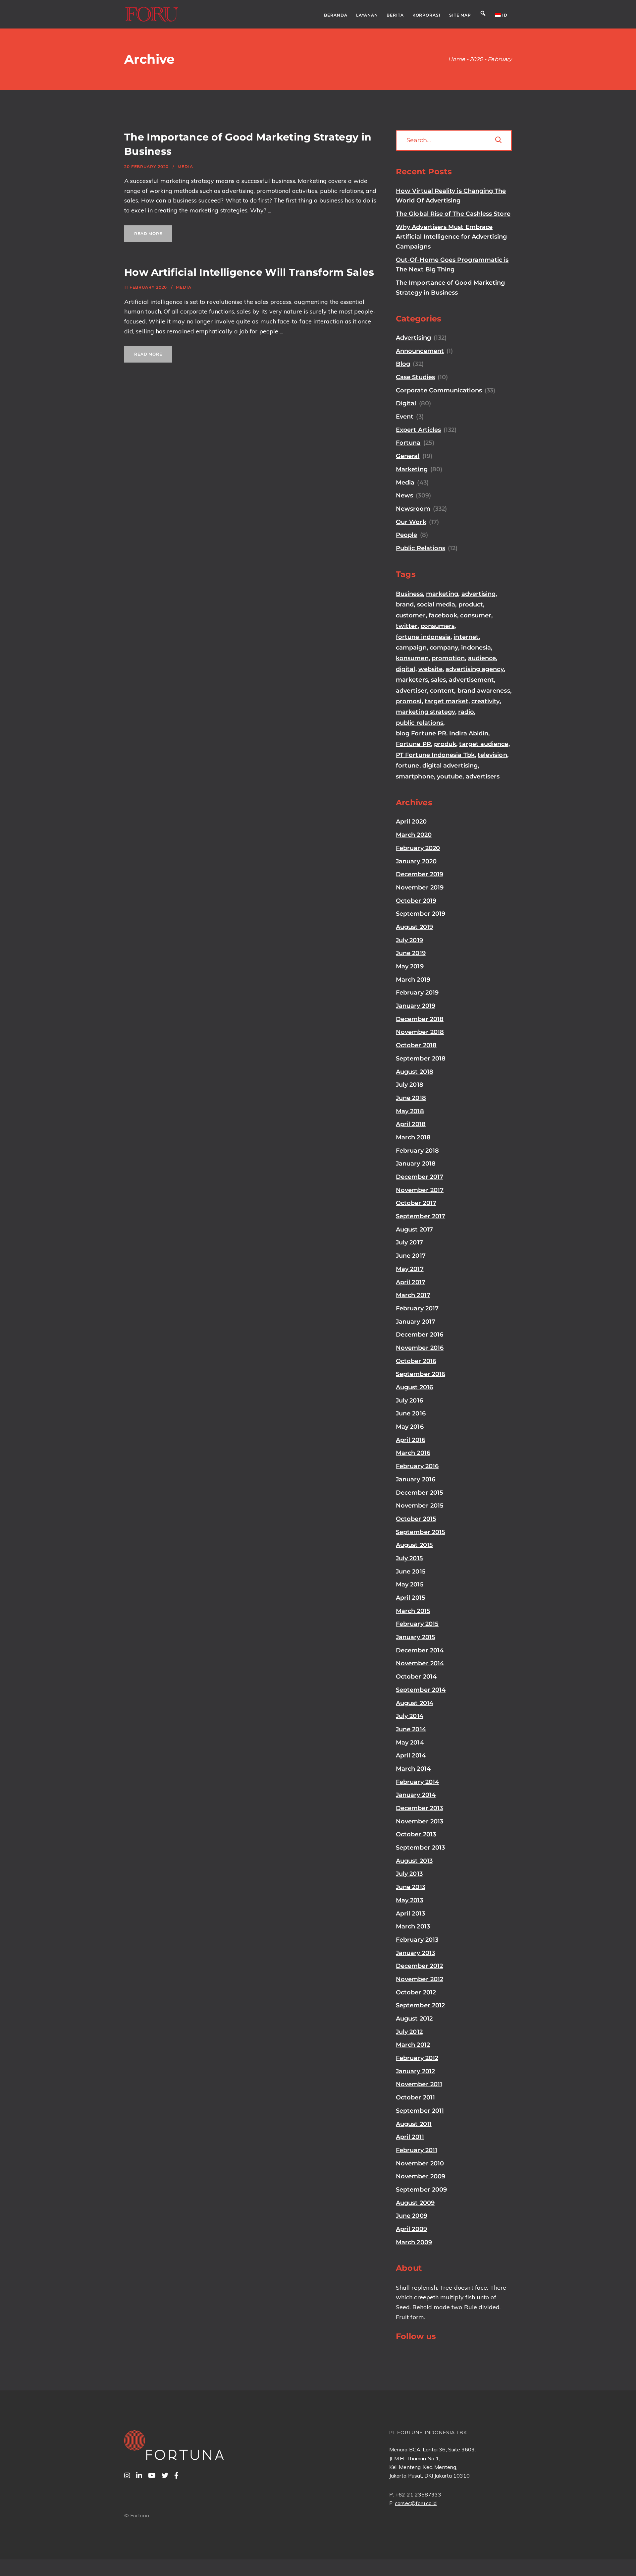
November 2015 (420, 1506)
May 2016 (410, 1427)
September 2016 (421, 1374)
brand (405, 604)
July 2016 (409, 1401)
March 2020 (414, 835)
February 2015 (417, 1624)
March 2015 (413, 1611)
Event (405, 417)
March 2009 (414, 2242)
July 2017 (409, 1242)
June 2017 (411, 1256)
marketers (412, 680)
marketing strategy (425, 712)
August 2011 (414, 2124)
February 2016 (417, 1466)
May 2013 (410, 1900)
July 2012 (409, 2032)
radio (466, 712)
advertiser (411, 691)
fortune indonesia (423, 637)
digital (406, 669)
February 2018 (417, 1151)
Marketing (412, 469)
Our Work (411, 522)
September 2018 (421, 1059)
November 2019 (420, 887)
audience (482, 658)
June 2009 (412, 2216)
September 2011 (420, 2111)
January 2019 (416, 1006)
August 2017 (414, 1230)
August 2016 (414, 1387)
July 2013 (409, 1874)
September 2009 (421, 2190)
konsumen (412, 658)
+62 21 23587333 (418, 2494)
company (444, 648)
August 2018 (415, 1072)
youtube (450, 776)
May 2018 (410, 1111)
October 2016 (416, 1361)
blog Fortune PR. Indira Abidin (442, 733)
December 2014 (420, 1650)
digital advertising (450, 766)
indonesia (476, 648)
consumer (476, 615)
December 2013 (419, 1808)
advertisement (471, 680)
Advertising (413, 338)
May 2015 (410, 1584)
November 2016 (420, 1348)
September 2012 (420, 2005)
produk (445, 744)
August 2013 (414, 1861)
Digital (406, 403)
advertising (479, 594)
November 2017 (420, 1190)
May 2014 (410, 1743)
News (404, 495)
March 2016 (413, 1453)
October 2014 (416, 1677)
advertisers (483, 776)
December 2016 (420, 1335)
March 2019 (413, 980)
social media (436, 604)
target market (447, 701)
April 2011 (410, 2137)
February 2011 (417, 2150)
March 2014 (413, 1769)
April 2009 (411, 2229)
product (471, 604)
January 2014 (416, 1795)
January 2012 (415, 2071)
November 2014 (420, 1663)
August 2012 (414, 2019)
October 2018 (416, 1045)
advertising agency (475, 669)
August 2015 (414, 1545)
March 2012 (413, 2045)
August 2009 (415, 2203)
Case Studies (415, 377)
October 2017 (416, 1203)
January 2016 (416, 1479)
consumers (438, 626)
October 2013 (416, 1834)
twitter (407, 626)
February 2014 (417, 1782)
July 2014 (410, 1716)
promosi (409, 701)
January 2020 (416, 861)
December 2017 (420, 1177)
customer (411, 615)
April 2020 (411, 822)
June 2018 (411, 1098)
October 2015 (416, 1519)
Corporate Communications (439, 390)
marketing (442, 594)
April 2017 (411, 1282)
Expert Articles (418, 430)
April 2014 (411, 1755)
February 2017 (417, 1308)
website (431, 669)
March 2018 (413, 1137)
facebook (443, 615)
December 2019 (420, 874)
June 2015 (411, 1572)
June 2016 (411, 1413)
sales (438, 680)
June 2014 (411, 1729)
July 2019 (409, 940)
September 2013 (420, 1848)
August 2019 (414, 927)
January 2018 (416, 1164)
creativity (486, 701)
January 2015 (416, 1637)
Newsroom (413, 509)
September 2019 (421, 914)
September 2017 (421, 1216)
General (408, 456)
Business (409, 594)
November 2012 (420, 1979)
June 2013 (411, 1887)
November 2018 (420, 1032)
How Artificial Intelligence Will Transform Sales (249, 272)
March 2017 (413, 1295)
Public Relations (421, 548)
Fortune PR (413, 744)
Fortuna (408, 443)
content (442, 691)
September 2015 (421, 1532)
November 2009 (421, 2176)
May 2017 (410, 1269)
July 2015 (409, 1558)
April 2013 (410, 1914)
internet (466, 637)
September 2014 (421, 1690)
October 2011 (415, 2097)
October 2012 (416, 1992)
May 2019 (410, 966)
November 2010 (420, 2163)
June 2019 (411, 953)
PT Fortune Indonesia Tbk (435, 755)
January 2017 (416, 1322)
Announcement (420, 351)
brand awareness (484, 691)
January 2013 (415, 1953)
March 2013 (413, 1926)
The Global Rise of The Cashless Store (453, 214)
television (492, 755)
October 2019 (416, 901)
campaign (411, 648)
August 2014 (415, 1703)
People (406, 535)
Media (185, 167)
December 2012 (419, 1966)
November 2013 (420, 1821)
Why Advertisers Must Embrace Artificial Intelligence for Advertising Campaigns (451, 237)
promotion (448, 658)
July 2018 (410, 1085)
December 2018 (420, 1019)
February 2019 (417, 993)
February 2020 (418, 848)
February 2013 (417, 1940)
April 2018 (411, 1124)
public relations (420, 723)
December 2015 (420, 1493)
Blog (403, 364)
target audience (484, 744)
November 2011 (419, 2084)
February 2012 (417, 2058)
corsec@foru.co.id (416, 2503)
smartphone (415, 776)
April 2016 (411, 1440)
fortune (408, 766)
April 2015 (411, 1598)
